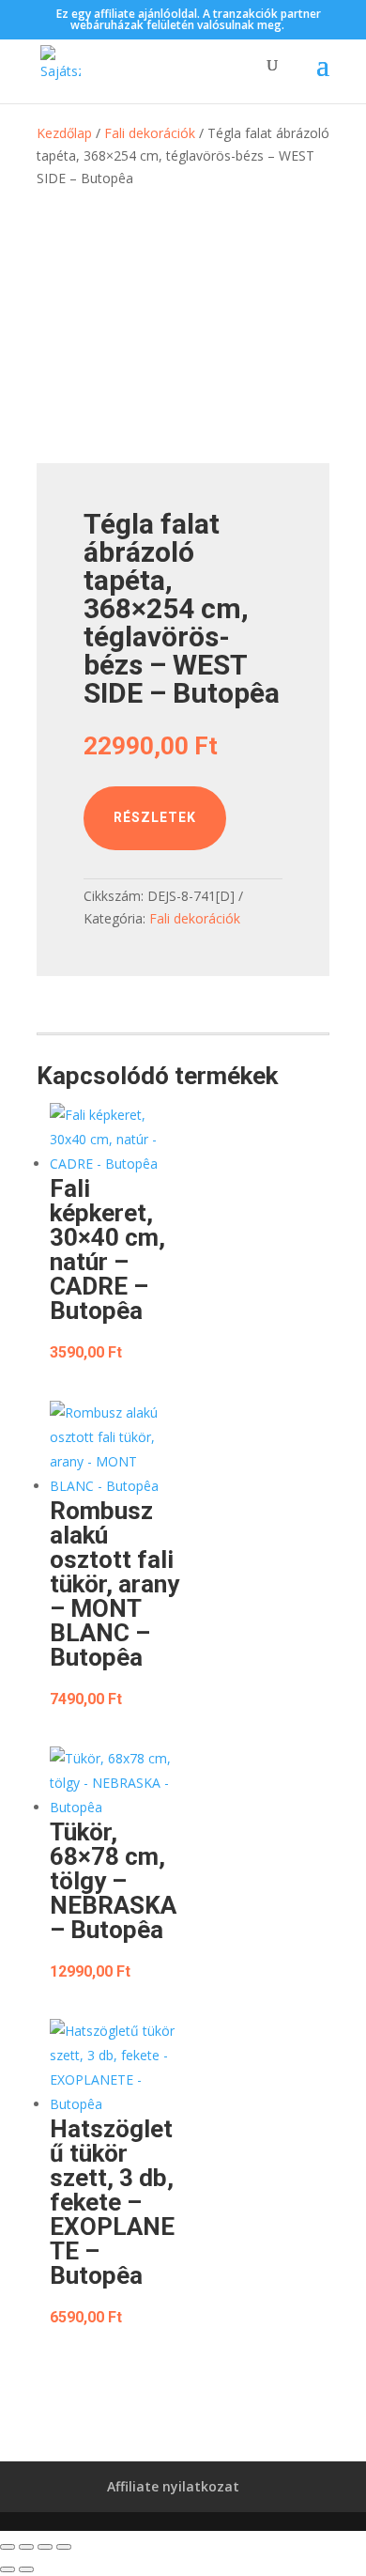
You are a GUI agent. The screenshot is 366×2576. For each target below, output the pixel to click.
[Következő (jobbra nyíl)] (26, 2569)
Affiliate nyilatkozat (173, 2486)
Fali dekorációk (150, 133)
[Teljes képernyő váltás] (26, 2547)
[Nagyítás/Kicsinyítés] (8, 2547)
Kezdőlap (64, 133)
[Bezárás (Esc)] (64, 2547)
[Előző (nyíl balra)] (8, 2569)
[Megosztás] (45, 2547)
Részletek (155, 817)
